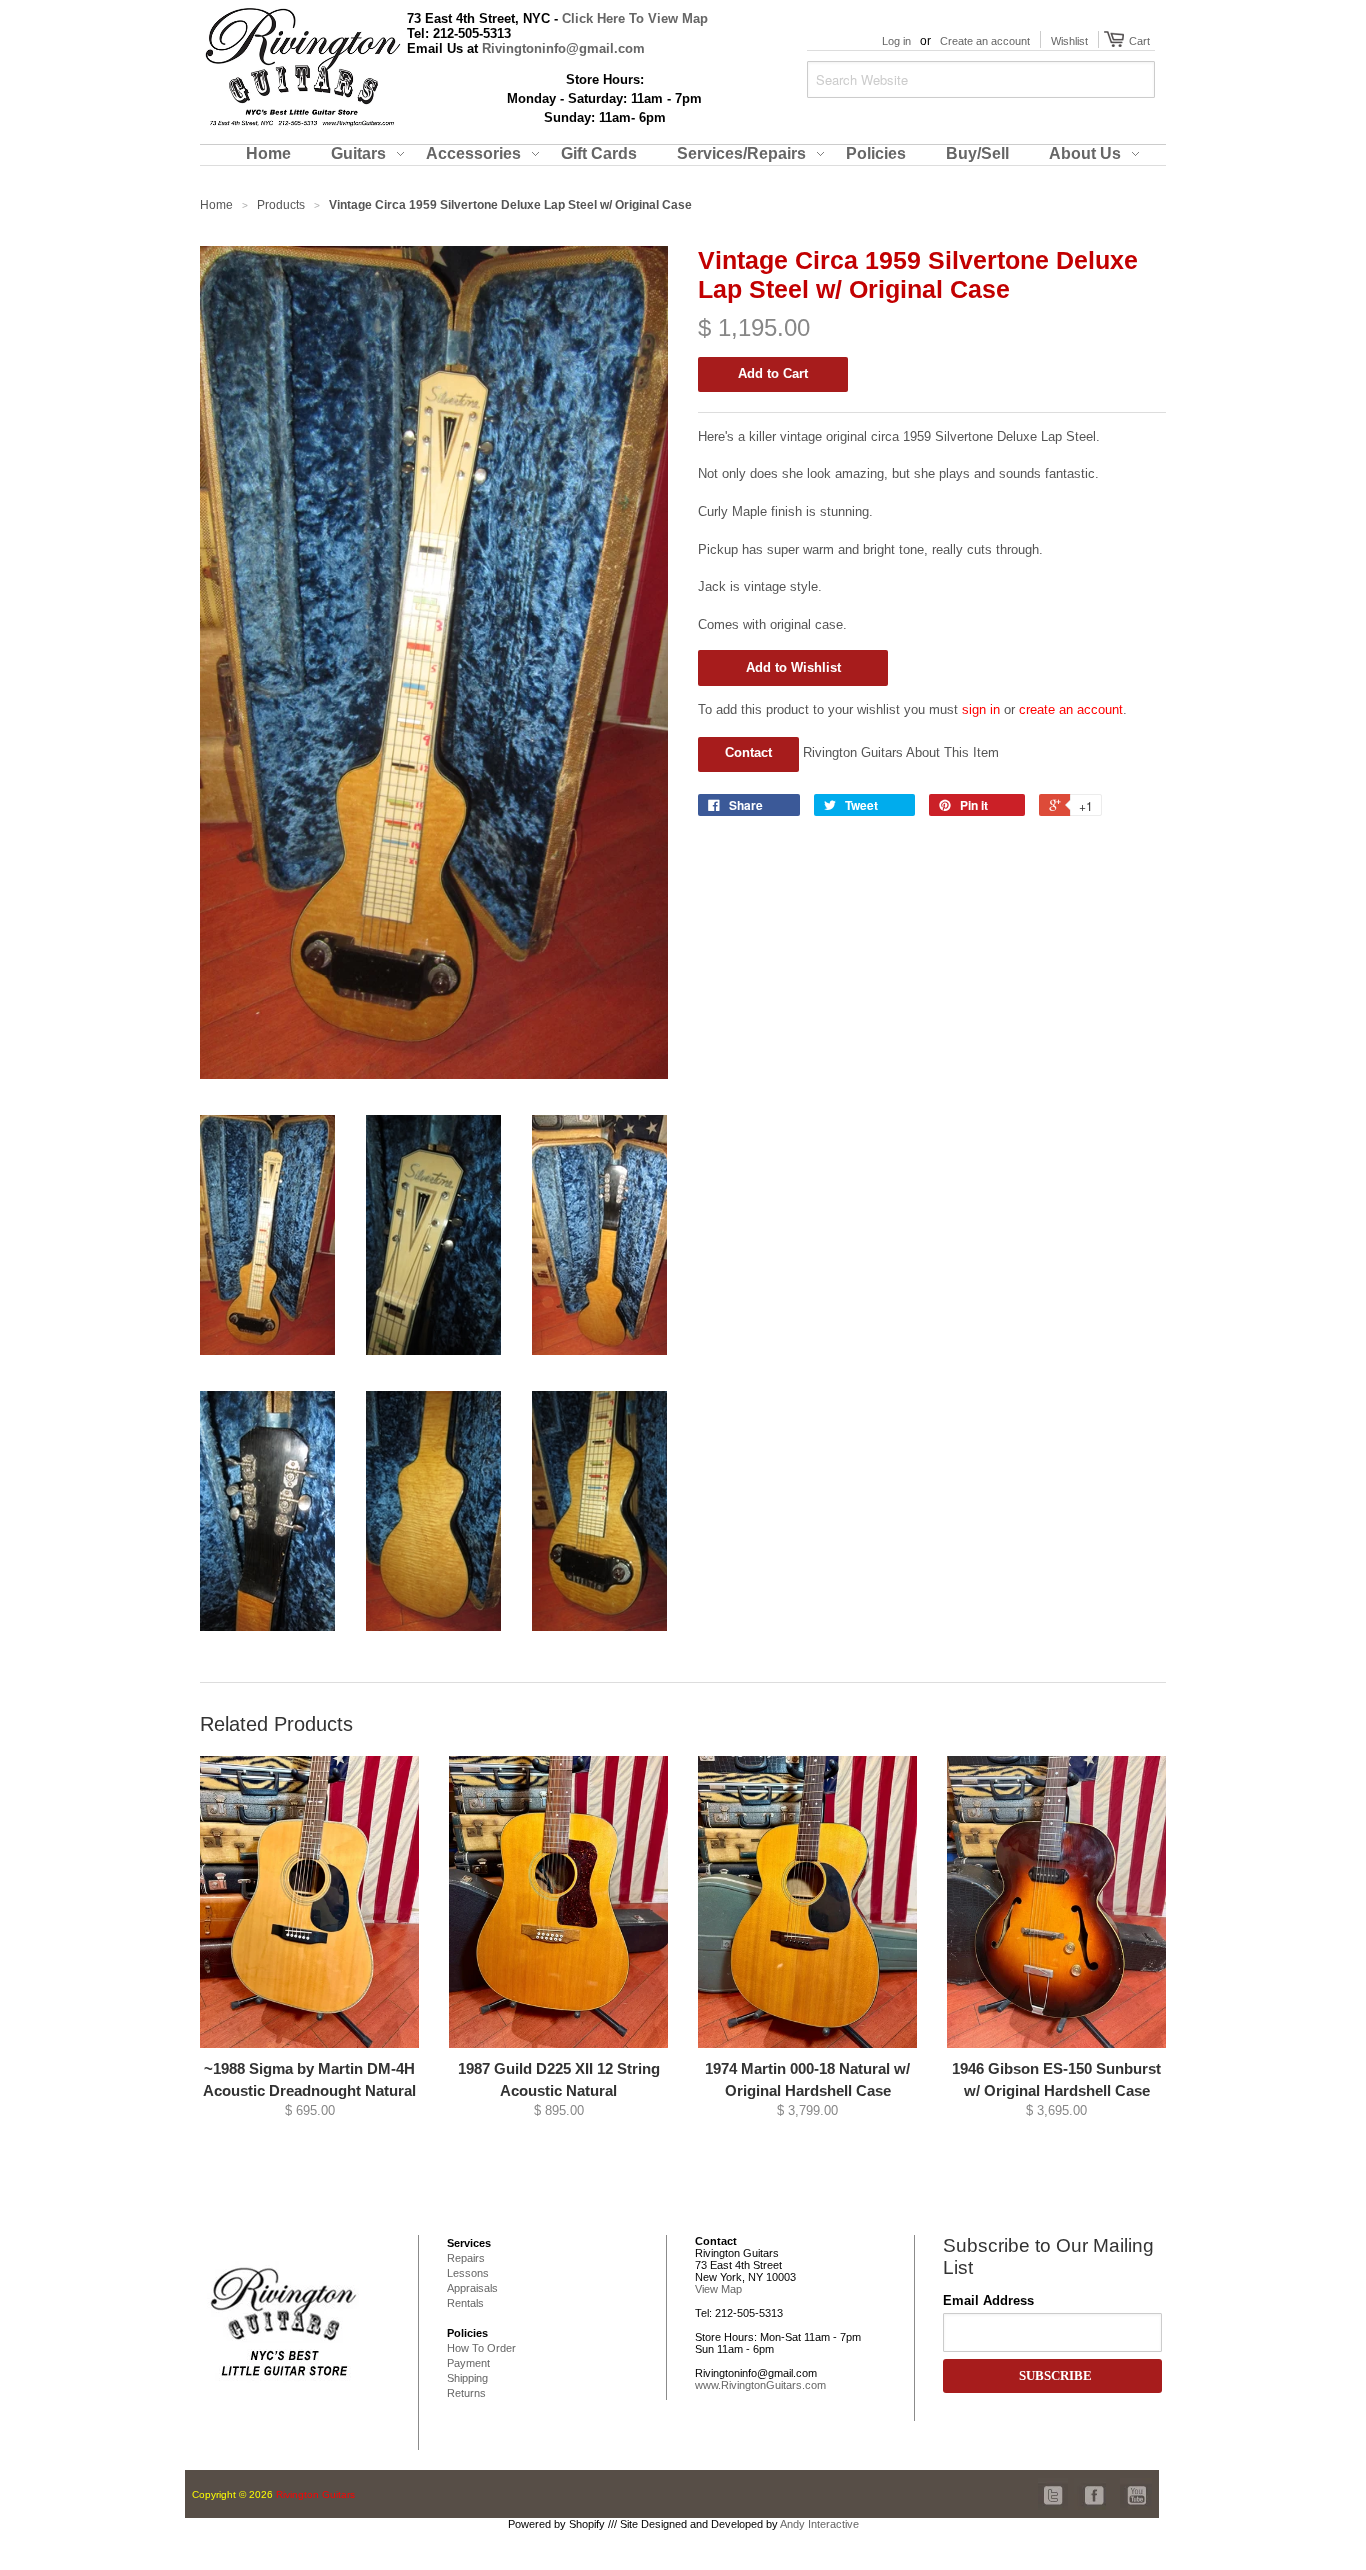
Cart (1137, 41)
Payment (468, 2363)
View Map (718, 2289)
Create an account (985, 41)
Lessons (468, 2273)
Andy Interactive (819, 2524)
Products (281, 205)
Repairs (466, 2258)
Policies (467, 2333)
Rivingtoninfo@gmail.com (563, 48)
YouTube (1136, 2484)
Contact (748, 752)
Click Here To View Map (635, 18)
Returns (466, 2393)
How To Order (481, 2348)
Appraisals (472, 2288)
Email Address (988, 2300)
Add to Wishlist (793, 667)
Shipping (467, 2378)
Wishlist (1069, 41)
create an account (1071, 709)
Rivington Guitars (315, 2494)
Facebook (1090, 2484)
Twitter (1054, 2484)
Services (469, 2243)
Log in (896, 41)
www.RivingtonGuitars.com (760, 2385)
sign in (981, 709)
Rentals (465, 2303)
